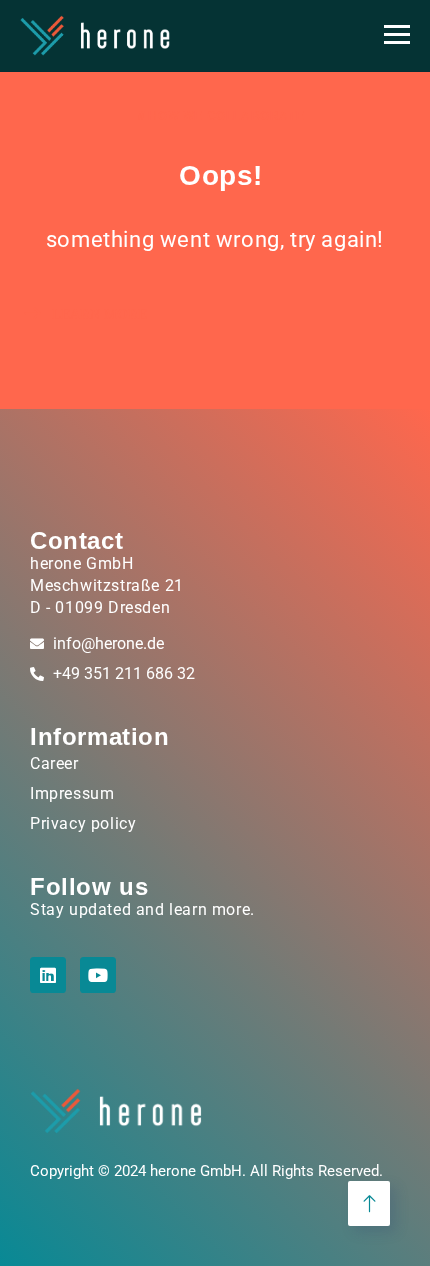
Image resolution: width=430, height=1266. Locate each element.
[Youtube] (98, 975)
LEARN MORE (97, 314)
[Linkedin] (48, 975)
